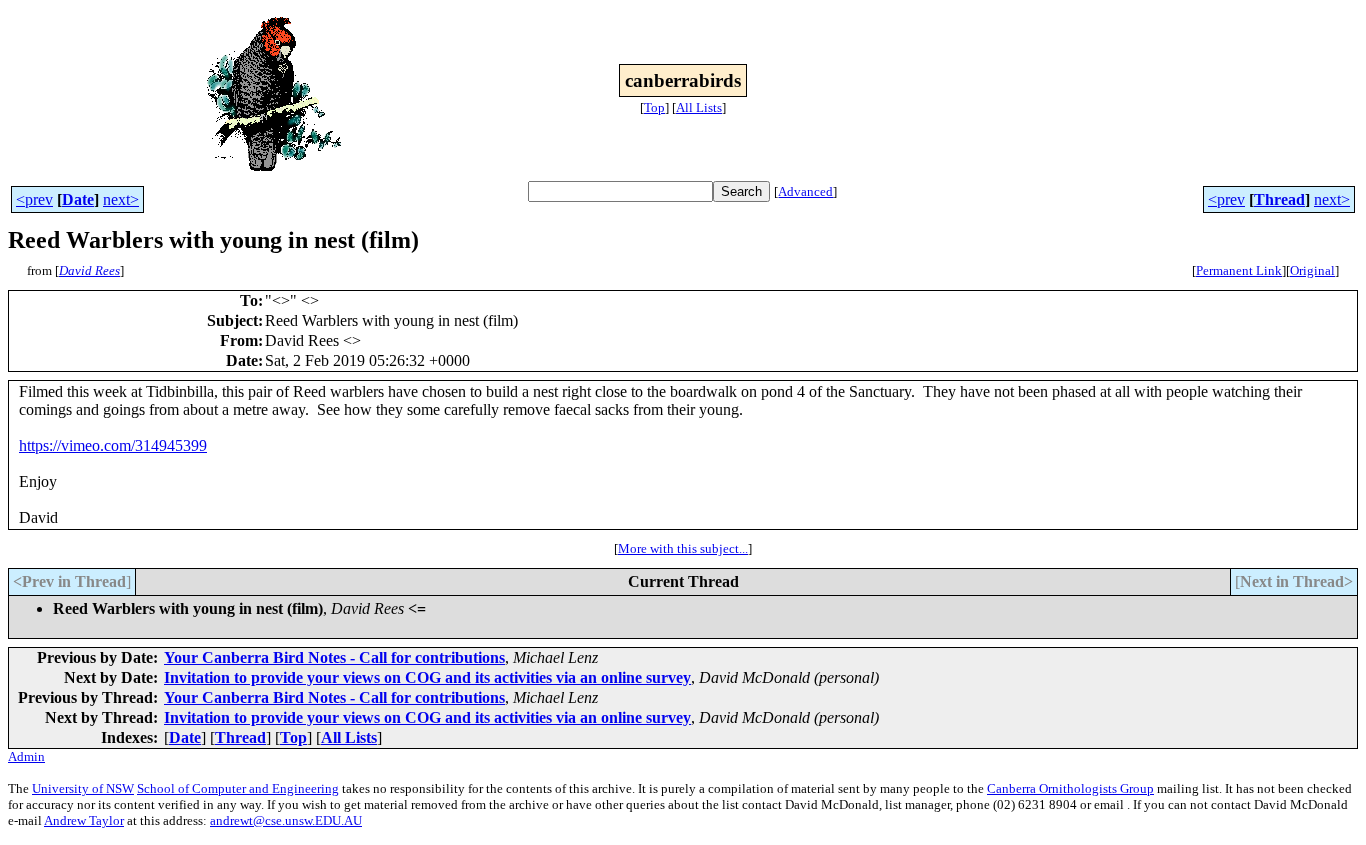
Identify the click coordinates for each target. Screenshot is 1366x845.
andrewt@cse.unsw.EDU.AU (286, 820)
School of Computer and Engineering (238, 788)
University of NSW (83, 788)
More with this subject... (683, 548)
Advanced (805, 191)
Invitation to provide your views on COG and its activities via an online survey (427, 677)
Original (1312, 270)
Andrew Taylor (84, 820)
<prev (34, 199)
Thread (1279, 199)
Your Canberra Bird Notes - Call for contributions (334, 657)
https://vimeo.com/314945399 (113, 445)
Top (654, 107)
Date (78, 199)
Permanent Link (1239, 270)
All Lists (699, 107)
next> (121, 199)
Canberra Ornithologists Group (1070, 788)
